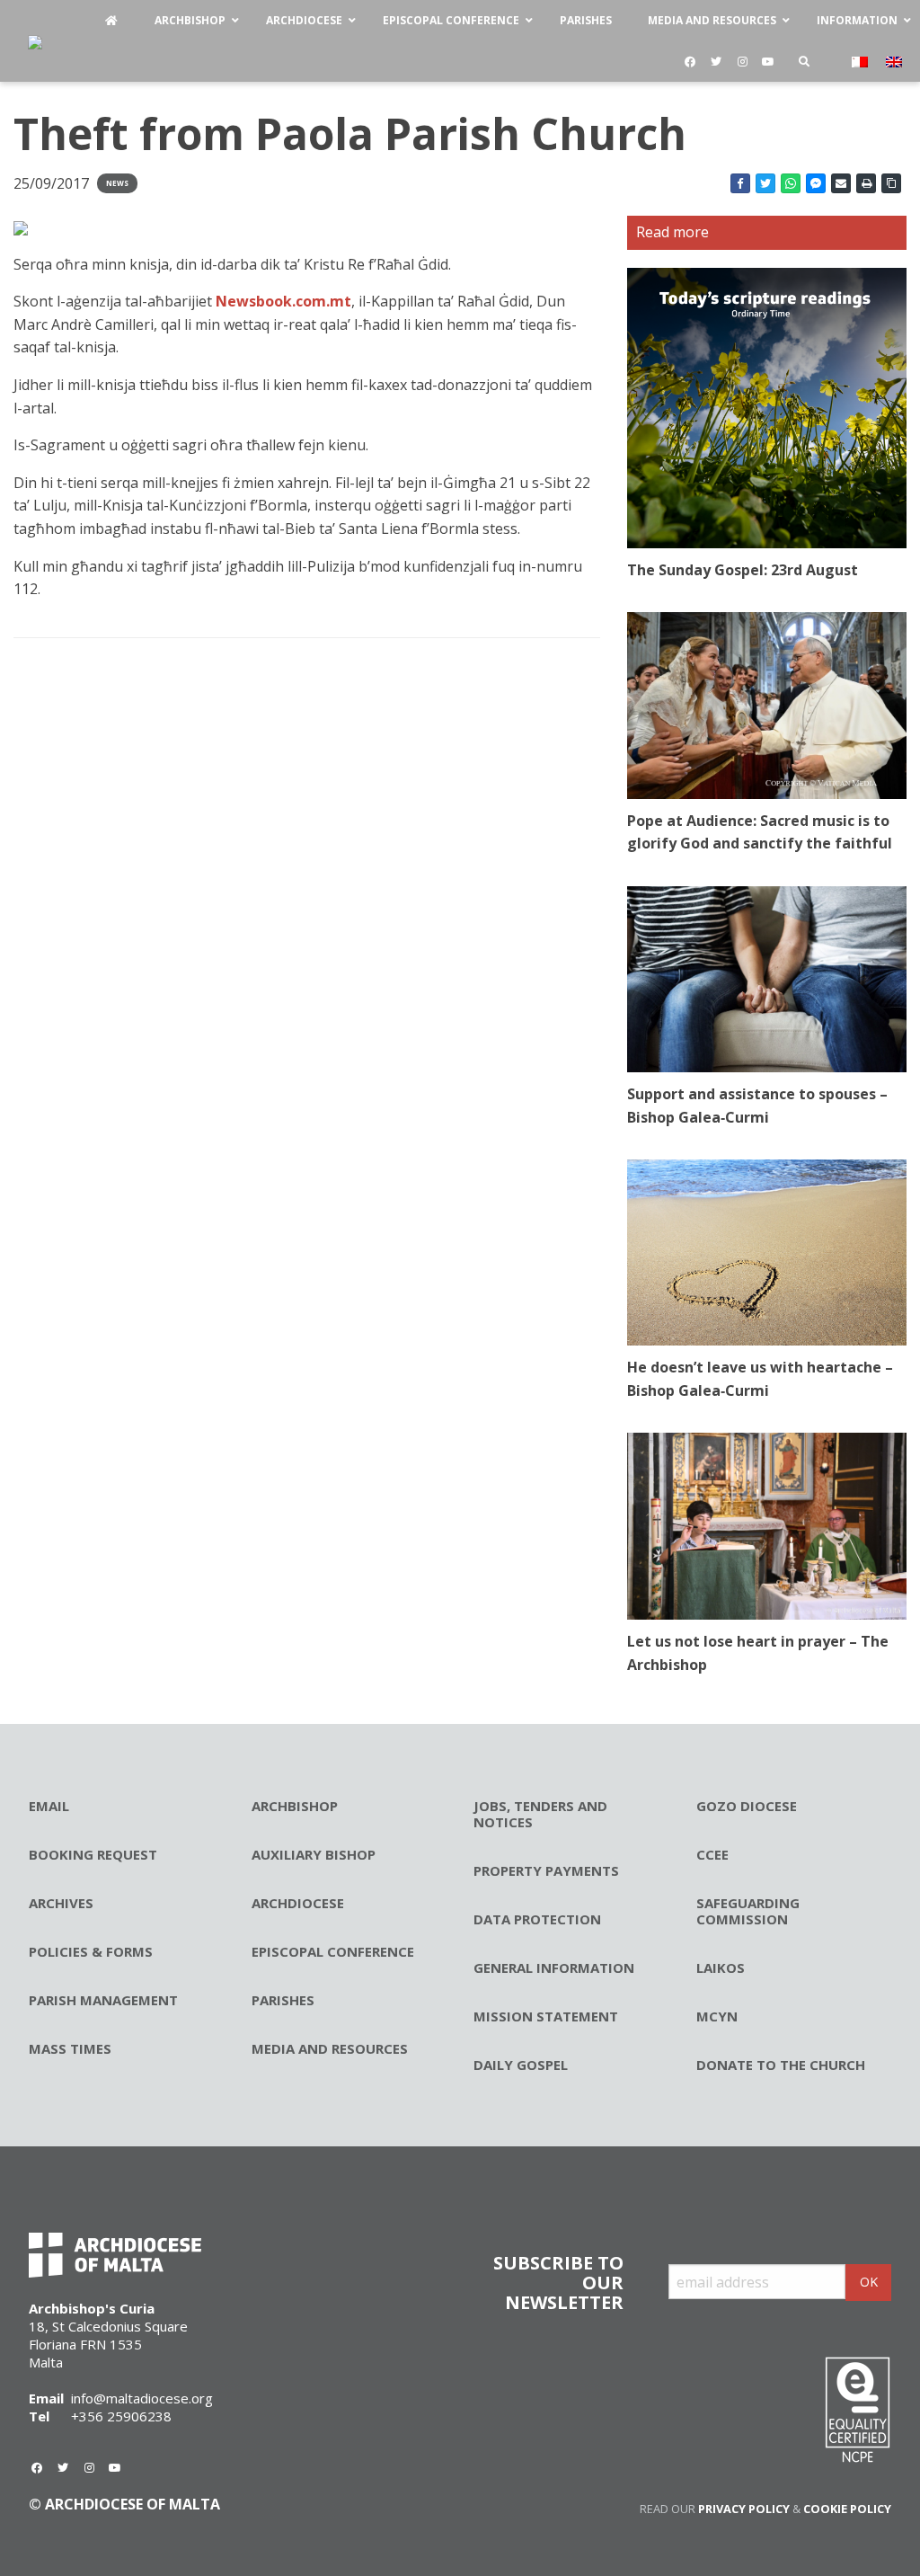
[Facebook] (690, 62)
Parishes (283, 2000)
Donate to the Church (781, 2065)
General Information (554, 1968)
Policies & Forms (91, 1951)
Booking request (93, 1854)
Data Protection (537, 1919)
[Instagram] (742, 62)
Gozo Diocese (747, 1806)
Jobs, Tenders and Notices (540, 1814)
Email (49, 1806)
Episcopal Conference (333, 1951)
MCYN (717, 2016)
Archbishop (295, 1806)
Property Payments (546, 1870)
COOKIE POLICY (847, 2509)
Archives (61, 1903)
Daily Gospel (521, 2065)
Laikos (721, 1968)
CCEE (712, 1854)
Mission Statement (546, 2016)
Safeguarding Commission (748, 1911)
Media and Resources (330, 2048)
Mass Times (70, 2048)
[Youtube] (768, 62)
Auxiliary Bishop (314, 1854)
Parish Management (103, 2000)
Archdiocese (298, 1903)
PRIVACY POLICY (744, 2509)
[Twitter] (716, 62)
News (117, 183)
